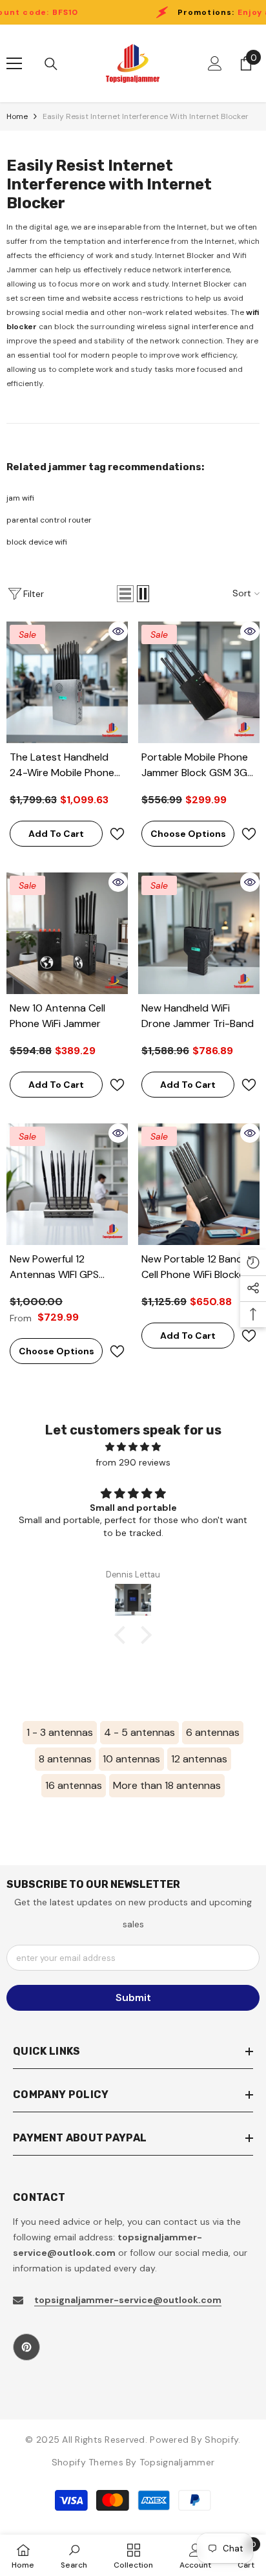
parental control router (49, 520)
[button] (125, 594)
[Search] (51, 64)
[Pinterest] (26, 2347)
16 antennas (74, 1785)
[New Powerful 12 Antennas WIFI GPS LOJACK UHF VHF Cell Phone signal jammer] (67, 1184)
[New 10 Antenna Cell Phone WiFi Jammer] (67, 933)
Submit (133, 1997)
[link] (74, 2555)
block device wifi (37, 542)
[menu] (14, 63)
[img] (133, 1447)
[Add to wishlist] (117, 834)
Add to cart (56, 834)
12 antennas (199, 1759)
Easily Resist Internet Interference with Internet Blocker (146, 116)
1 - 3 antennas (60, 1732)
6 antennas (213, 1732)
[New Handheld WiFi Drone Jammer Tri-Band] (199, 933)
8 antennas (65, 1759)
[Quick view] (118, 631)
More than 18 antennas (167, 1785)
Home (17, 116)
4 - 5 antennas (139, 1732)
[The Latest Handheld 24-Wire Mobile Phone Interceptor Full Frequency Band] (67, 682)
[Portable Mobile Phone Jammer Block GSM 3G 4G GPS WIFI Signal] (199, 682)
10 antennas (131, 1759)
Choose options (188, 834)
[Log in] (215, 63)
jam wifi (20, 498)
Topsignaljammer (177, 2462)
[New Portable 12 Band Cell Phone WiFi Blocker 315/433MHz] (199, 1184)
